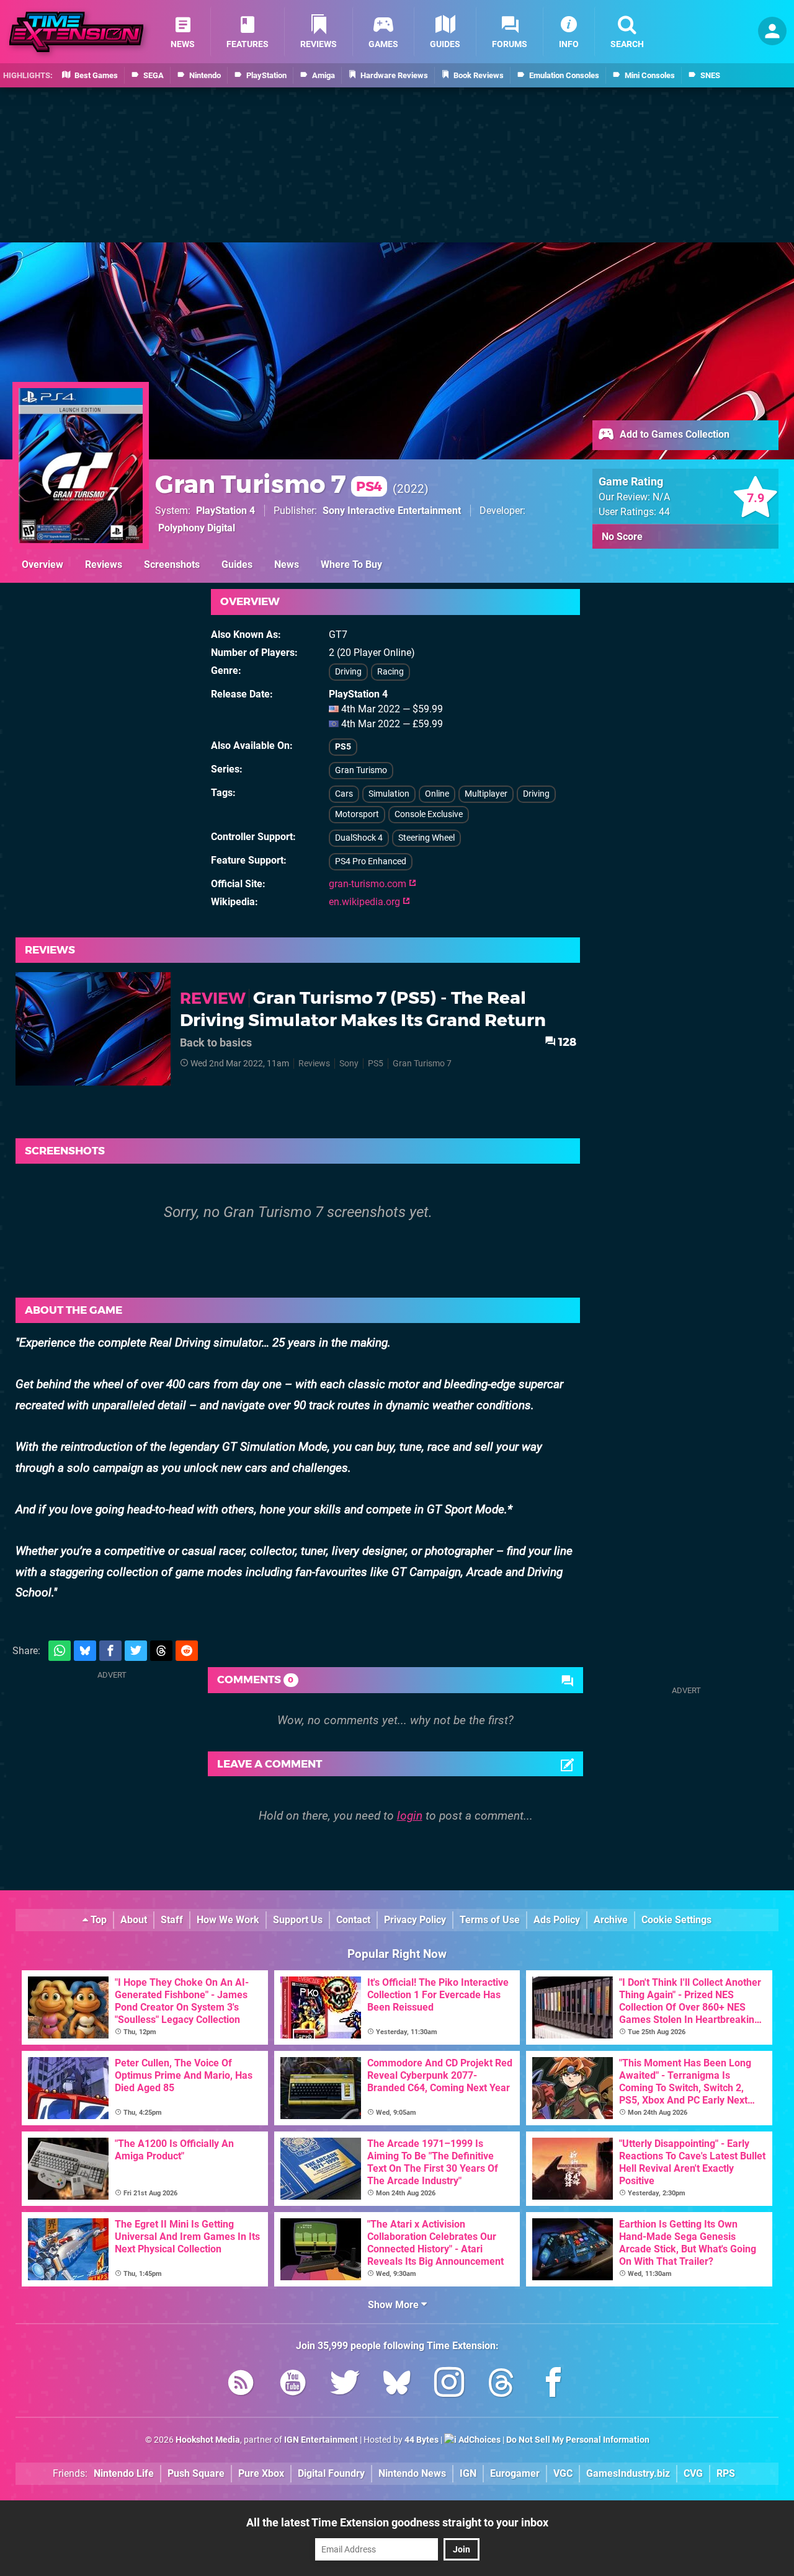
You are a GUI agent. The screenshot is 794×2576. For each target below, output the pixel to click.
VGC (563, 2473)
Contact (353, 1920)
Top (97, 1920)
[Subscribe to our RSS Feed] (241, 2385)
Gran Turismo (361, 770)
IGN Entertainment (321, 2440)
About (134, 1920)
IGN (468, 2473)
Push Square (196, 2473)
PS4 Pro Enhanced (371, 861)
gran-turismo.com (369, 884)
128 (566, 1042)
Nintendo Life (124, 2473)
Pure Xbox (261, 2473)
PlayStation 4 (225, 511)
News (287, 564)
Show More (395, 2305)
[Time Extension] (76, 32)
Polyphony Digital (197, 528)
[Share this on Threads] (161, 1651)
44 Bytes (422, 2440)
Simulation (389, 794)
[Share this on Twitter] (136, 1651)
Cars (344, 794)
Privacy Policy (415, 1920)
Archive (611, 1920)
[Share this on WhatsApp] (60, 1651)
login (410, 1816)
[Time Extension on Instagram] (449, 2385)
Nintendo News (412, 2473)
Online (437, 794)
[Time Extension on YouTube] (293, 2385)
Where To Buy (351, 564)
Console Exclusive (429, 814)
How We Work (228, 1920)
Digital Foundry (331, 2473)
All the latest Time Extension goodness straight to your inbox (397, 2522)
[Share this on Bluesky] (85, 1651)
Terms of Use (490, 1920)
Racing (390, 672)
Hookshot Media (208, 2440)
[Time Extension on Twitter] (345, 2385)
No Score (622, 537)
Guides (237, 564)
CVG (693, 2473)
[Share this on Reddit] (187, 1651)
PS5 (343, 747)
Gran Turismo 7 (269, 484)
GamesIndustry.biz (628, 2473)
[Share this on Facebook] (110, 1651)
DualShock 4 (359, 838)
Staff (172, 1920)
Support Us (298, 1920)
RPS (726, 2473)
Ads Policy (557, 1920)
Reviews (104, 564)
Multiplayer (486, 794)
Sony (349, 1064)
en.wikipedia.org (366, 902)
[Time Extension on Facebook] (553, 2385)
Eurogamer (515, 2473)
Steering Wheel (426, 838)
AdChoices (479, 2440)
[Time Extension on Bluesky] (397, 2385)
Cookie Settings (676, 1920)
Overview (42, 564)
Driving (348, 672)
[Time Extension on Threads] (501, 2385)
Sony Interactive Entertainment (392, 511)
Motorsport (357, 814)
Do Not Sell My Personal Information (578, 2440)
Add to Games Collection (673, 434)
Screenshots (172, 564)
